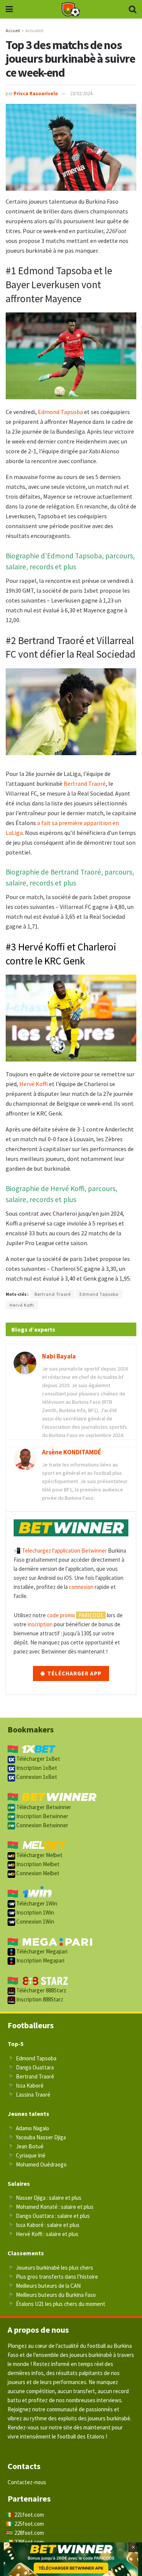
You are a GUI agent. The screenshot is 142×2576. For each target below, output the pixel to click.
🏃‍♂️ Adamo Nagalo (28, 2128)
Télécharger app (74, 1673)
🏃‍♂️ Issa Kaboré (26, 2085)
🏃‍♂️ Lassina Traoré (29, 2095)
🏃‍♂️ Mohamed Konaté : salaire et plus (51, 2207)
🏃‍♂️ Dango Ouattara (31, 2067)
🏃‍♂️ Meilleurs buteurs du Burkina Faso (52, 2295)
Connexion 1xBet (36, 1777)
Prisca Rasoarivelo (36, 93)
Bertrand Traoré (85, 783)
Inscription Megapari (40, 1960)
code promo (61, 1615)
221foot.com (29, 2515)
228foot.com (29, 2533)
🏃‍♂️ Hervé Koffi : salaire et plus (43, 2234)
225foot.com (29, 2524)
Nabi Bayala (59, 1356)
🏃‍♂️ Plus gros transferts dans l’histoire (53, 2277)
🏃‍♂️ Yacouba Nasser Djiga (37, 2137)
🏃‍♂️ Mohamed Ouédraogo (37, 2164)
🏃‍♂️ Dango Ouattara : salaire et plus (49, 2216)
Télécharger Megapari (41, 1951)
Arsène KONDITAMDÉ (72, 1452)
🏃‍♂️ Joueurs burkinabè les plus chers (50, 2268)
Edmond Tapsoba (60, 412)
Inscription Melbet (37, 1864)
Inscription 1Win (35, 1912)
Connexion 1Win (35, 1922)
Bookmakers (31, 1729)
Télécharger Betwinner (43, 1807)
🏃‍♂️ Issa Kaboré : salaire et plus (44, 2225)
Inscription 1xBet (36, 1768)
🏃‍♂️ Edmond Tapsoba (32, 2058)
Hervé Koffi (34, 1084)
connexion (81, 1587)
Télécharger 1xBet (38, 1759)
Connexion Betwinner (42, 1825)
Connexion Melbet (37, 1873)
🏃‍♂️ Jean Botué (26, 2146)
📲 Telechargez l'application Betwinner (60, 1551)
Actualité (34, 30)
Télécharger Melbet (39, 1855)
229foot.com (29, 2542)
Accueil (13, 30)
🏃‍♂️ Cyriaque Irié (27, 2155)
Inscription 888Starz (39, 1999)
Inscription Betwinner (42, 1816)
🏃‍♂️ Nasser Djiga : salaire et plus (44, 2198)
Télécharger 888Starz (41, 1990)
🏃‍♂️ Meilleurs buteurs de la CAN (44, 2286)
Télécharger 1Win (36, 1903)
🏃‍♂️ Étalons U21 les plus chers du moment (56, 2304)
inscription (40, 1624)
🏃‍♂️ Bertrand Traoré (31, 2076)
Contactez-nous (27, 2482)
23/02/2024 (81, 93)
